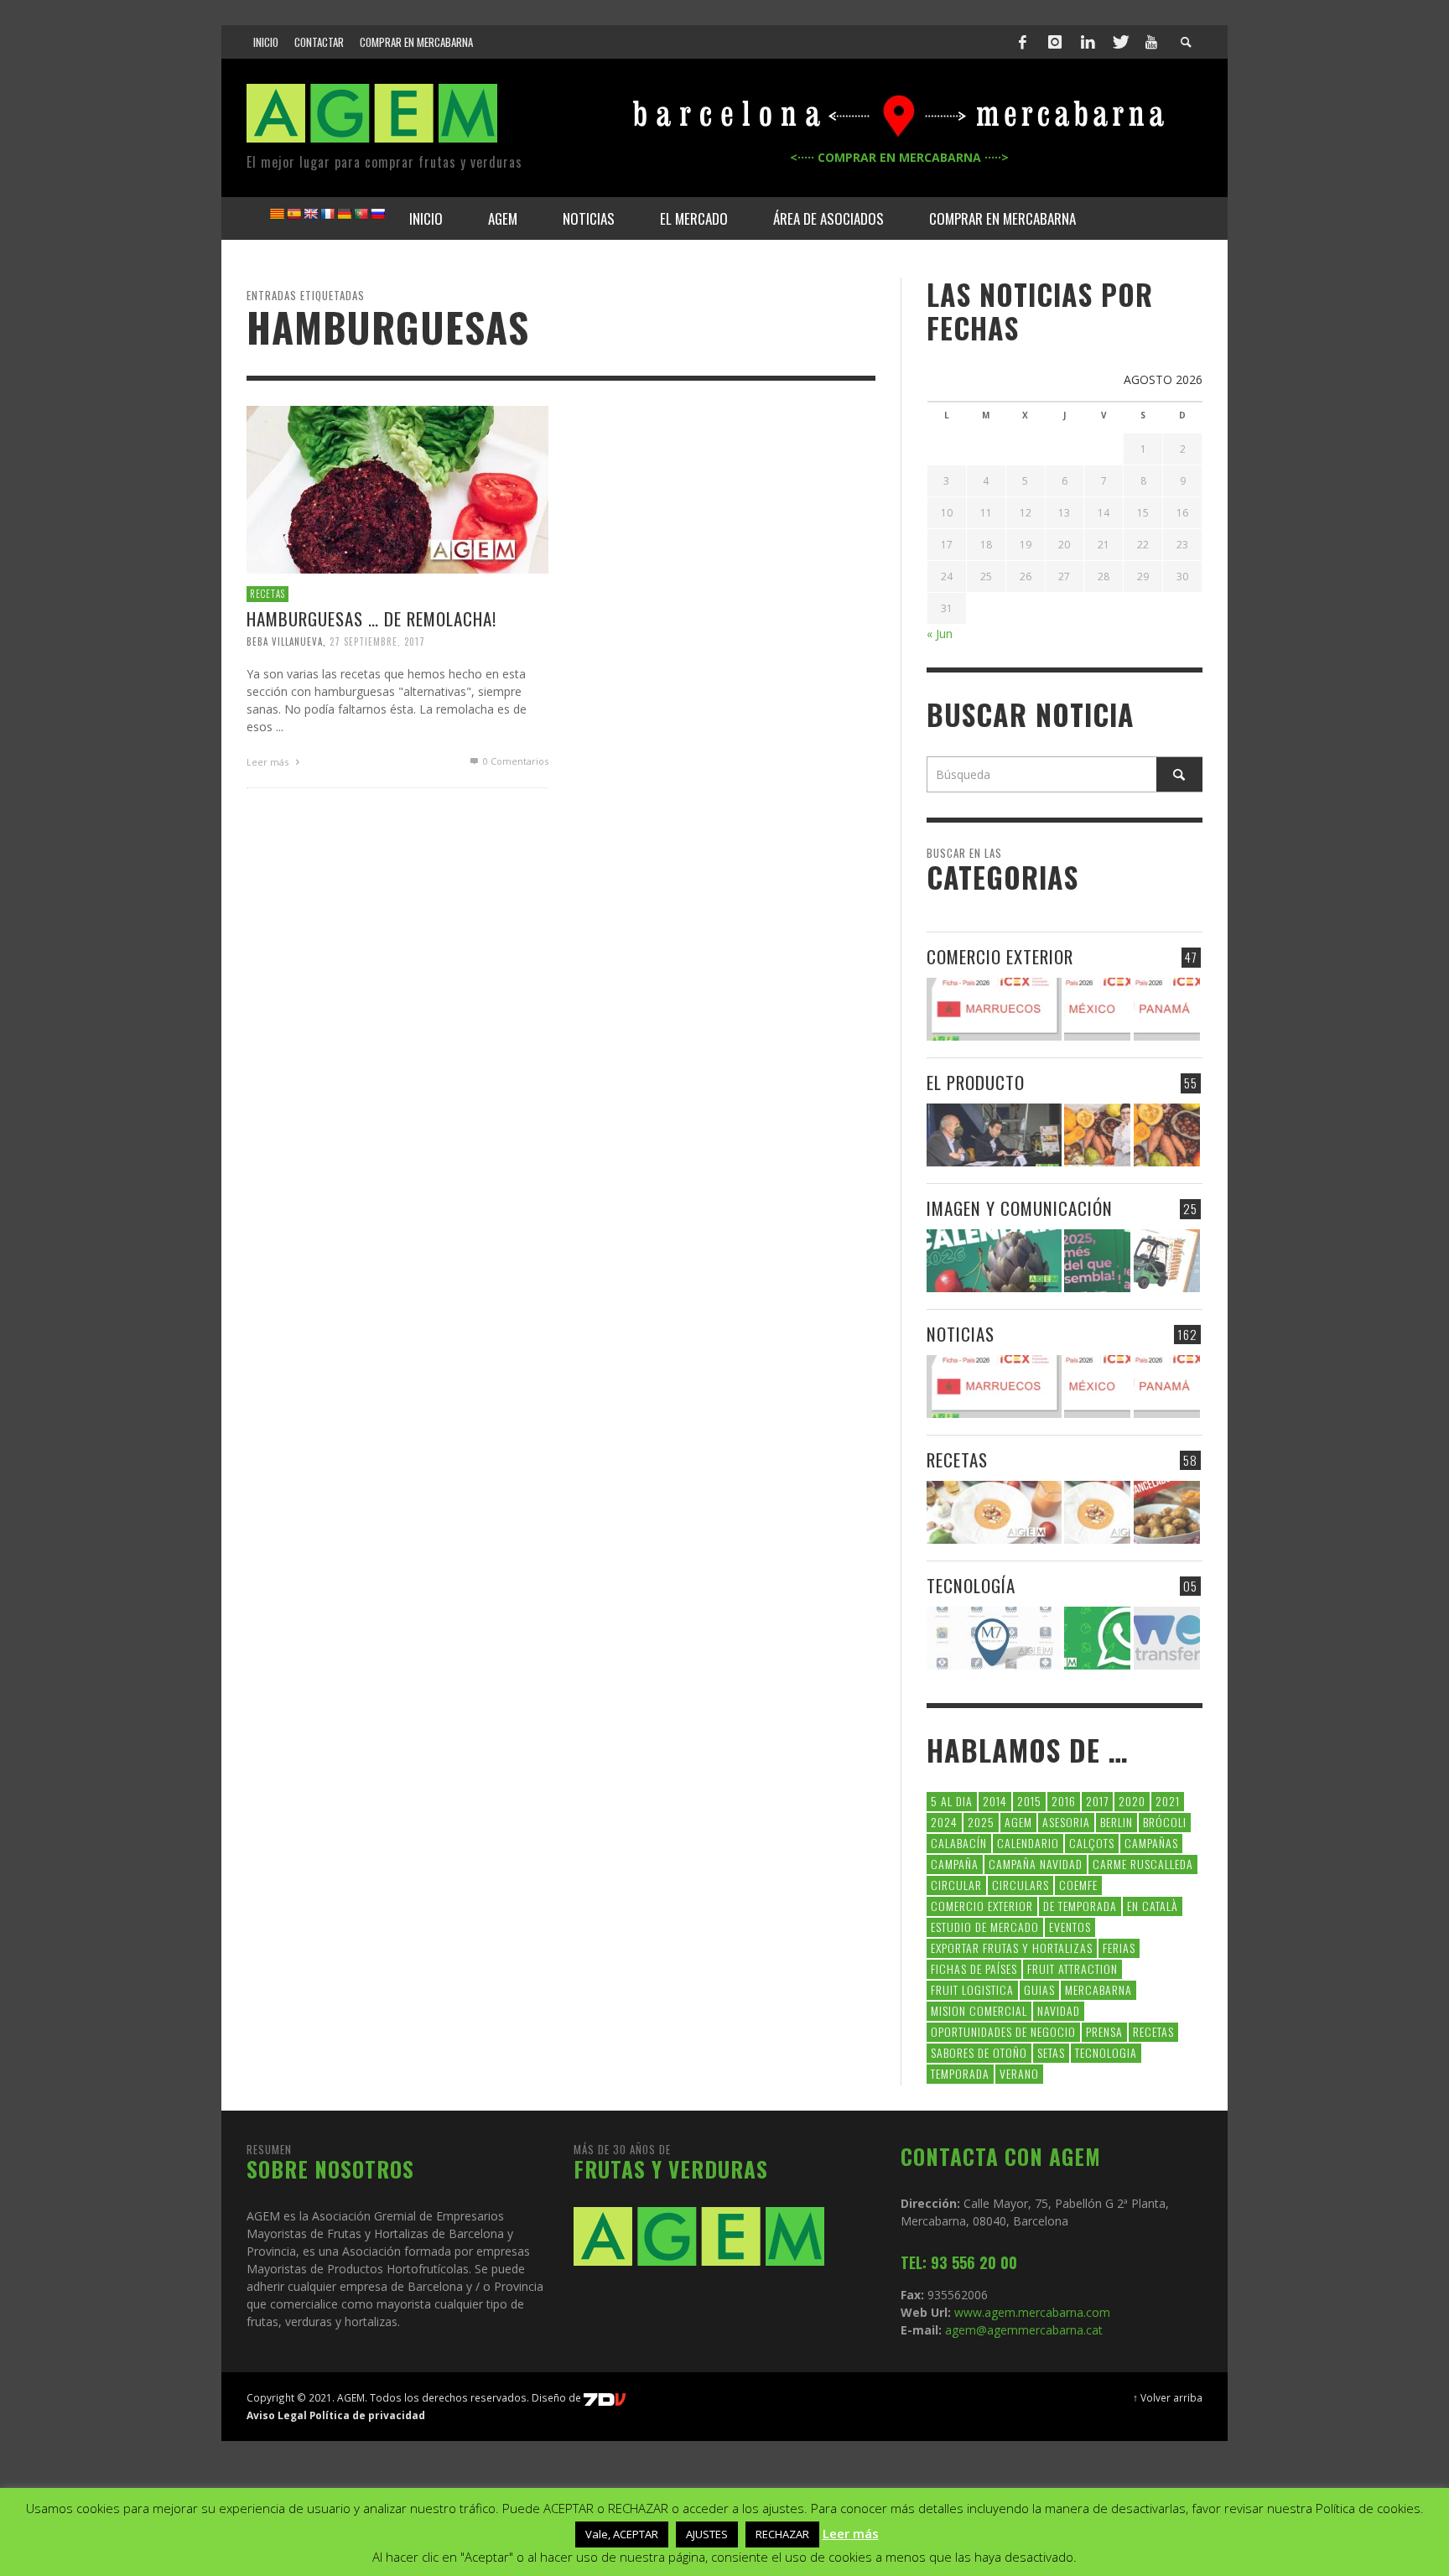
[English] (310, 214)
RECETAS (267, 594)
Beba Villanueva (285, 641)
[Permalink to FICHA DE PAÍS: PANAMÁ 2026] (1167, 1009)
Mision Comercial (979, 2010)
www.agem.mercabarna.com (1032, 2312)
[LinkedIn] (1088, 42)
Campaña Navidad (1036, 1864)
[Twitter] (1119, 42)
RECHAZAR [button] (782, 2534)
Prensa (1104, 2031)
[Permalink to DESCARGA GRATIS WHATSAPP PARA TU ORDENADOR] (1097, 1638)
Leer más (269, 762)
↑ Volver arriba (1168, 2397)
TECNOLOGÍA (971, 1585)
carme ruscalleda (1143, 1864)
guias (1039, 1989)
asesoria (1066, 1822)
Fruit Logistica (972, 1989)
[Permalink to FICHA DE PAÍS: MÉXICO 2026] (1097, 1009)
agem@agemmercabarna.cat (1022, 2330)
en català (1153, 1906)
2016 (1064, 1801)
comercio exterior (982, 1906)
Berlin (1117, 1822)
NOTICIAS (961, 1334)
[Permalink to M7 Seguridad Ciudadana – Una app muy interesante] (994, 1638)
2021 (1168, 1801)
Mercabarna (1098, 1989)
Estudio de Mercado (985, 1927)
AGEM (1018, 1822)
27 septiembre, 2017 (377, 641)
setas (1051, 2052)
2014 (995, 1801)
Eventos (1070, 1927)
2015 (1029, 1801)
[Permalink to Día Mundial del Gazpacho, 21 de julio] (1097, 1512)
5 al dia (952, 1801)
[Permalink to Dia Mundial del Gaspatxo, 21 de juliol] (994, 1512)
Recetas (1153, 2031)
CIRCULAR (956, 1885)
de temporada (1080, 1906)
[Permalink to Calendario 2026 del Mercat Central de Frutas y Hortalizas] (994, 1261)
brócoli (1165, 1822)
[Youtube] (1151, 42)
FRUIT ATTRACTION (1072, 1968)
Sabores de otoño (979, 2052)
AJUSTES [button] (707, 2534)
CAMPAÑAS (1151, 1843)
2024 (944, 1822)
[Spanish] (293, 214)
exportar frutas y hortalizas (1012, 1948)
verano (1019, 2073)
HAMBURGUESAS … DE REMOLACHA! (371, 618)
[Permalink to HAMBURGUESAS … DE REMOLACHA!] (397, 488)
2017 (1097, 1801)
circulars (1021, 1885)
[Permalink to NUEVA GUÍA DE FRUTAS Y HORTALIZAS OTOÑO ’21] (1097, 1135)
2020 (1132, 1801)
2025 (981, 1822)
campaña (955, 1864)
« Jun (940, 634)
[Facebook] (1023, 42)
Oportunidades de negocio (1003, 2031)
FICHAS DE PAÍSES (974, 1968)
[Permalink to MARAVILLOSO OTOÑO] (1167, 1135)
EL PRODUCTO (976, 1082)
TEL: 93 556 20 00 (959, 2262)
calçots (1092, 1843)
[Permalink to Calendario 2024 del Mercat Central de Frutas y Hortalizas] (1167, 1261)
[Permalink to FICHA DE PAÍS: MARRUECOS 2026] (994, 1009)
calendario (1028, 1843)
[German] (344, 214)
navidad (1059, 2010)
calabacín (959, 1843)
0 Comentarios (514, 761)
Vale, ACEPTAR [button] (622, 2534)
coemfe (1078, 1885)
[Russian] (377, 214)
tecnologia (1106, 2052)
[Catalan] (277, 214)
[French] (327, 214)
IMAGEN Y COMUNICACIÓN (1020, 1208)
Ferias (1119, 1948)
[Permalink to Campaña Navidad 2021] (994, 1135)
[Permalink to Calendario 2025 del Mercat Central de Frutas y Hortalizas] (1097, 1261)
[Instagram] (1055, 42)
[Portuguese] (361, 214)
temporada (960, 2073)
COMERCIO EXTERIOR (1000, 956)
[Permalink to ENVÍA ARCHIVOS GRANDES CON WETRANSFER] (1167, 1638)
